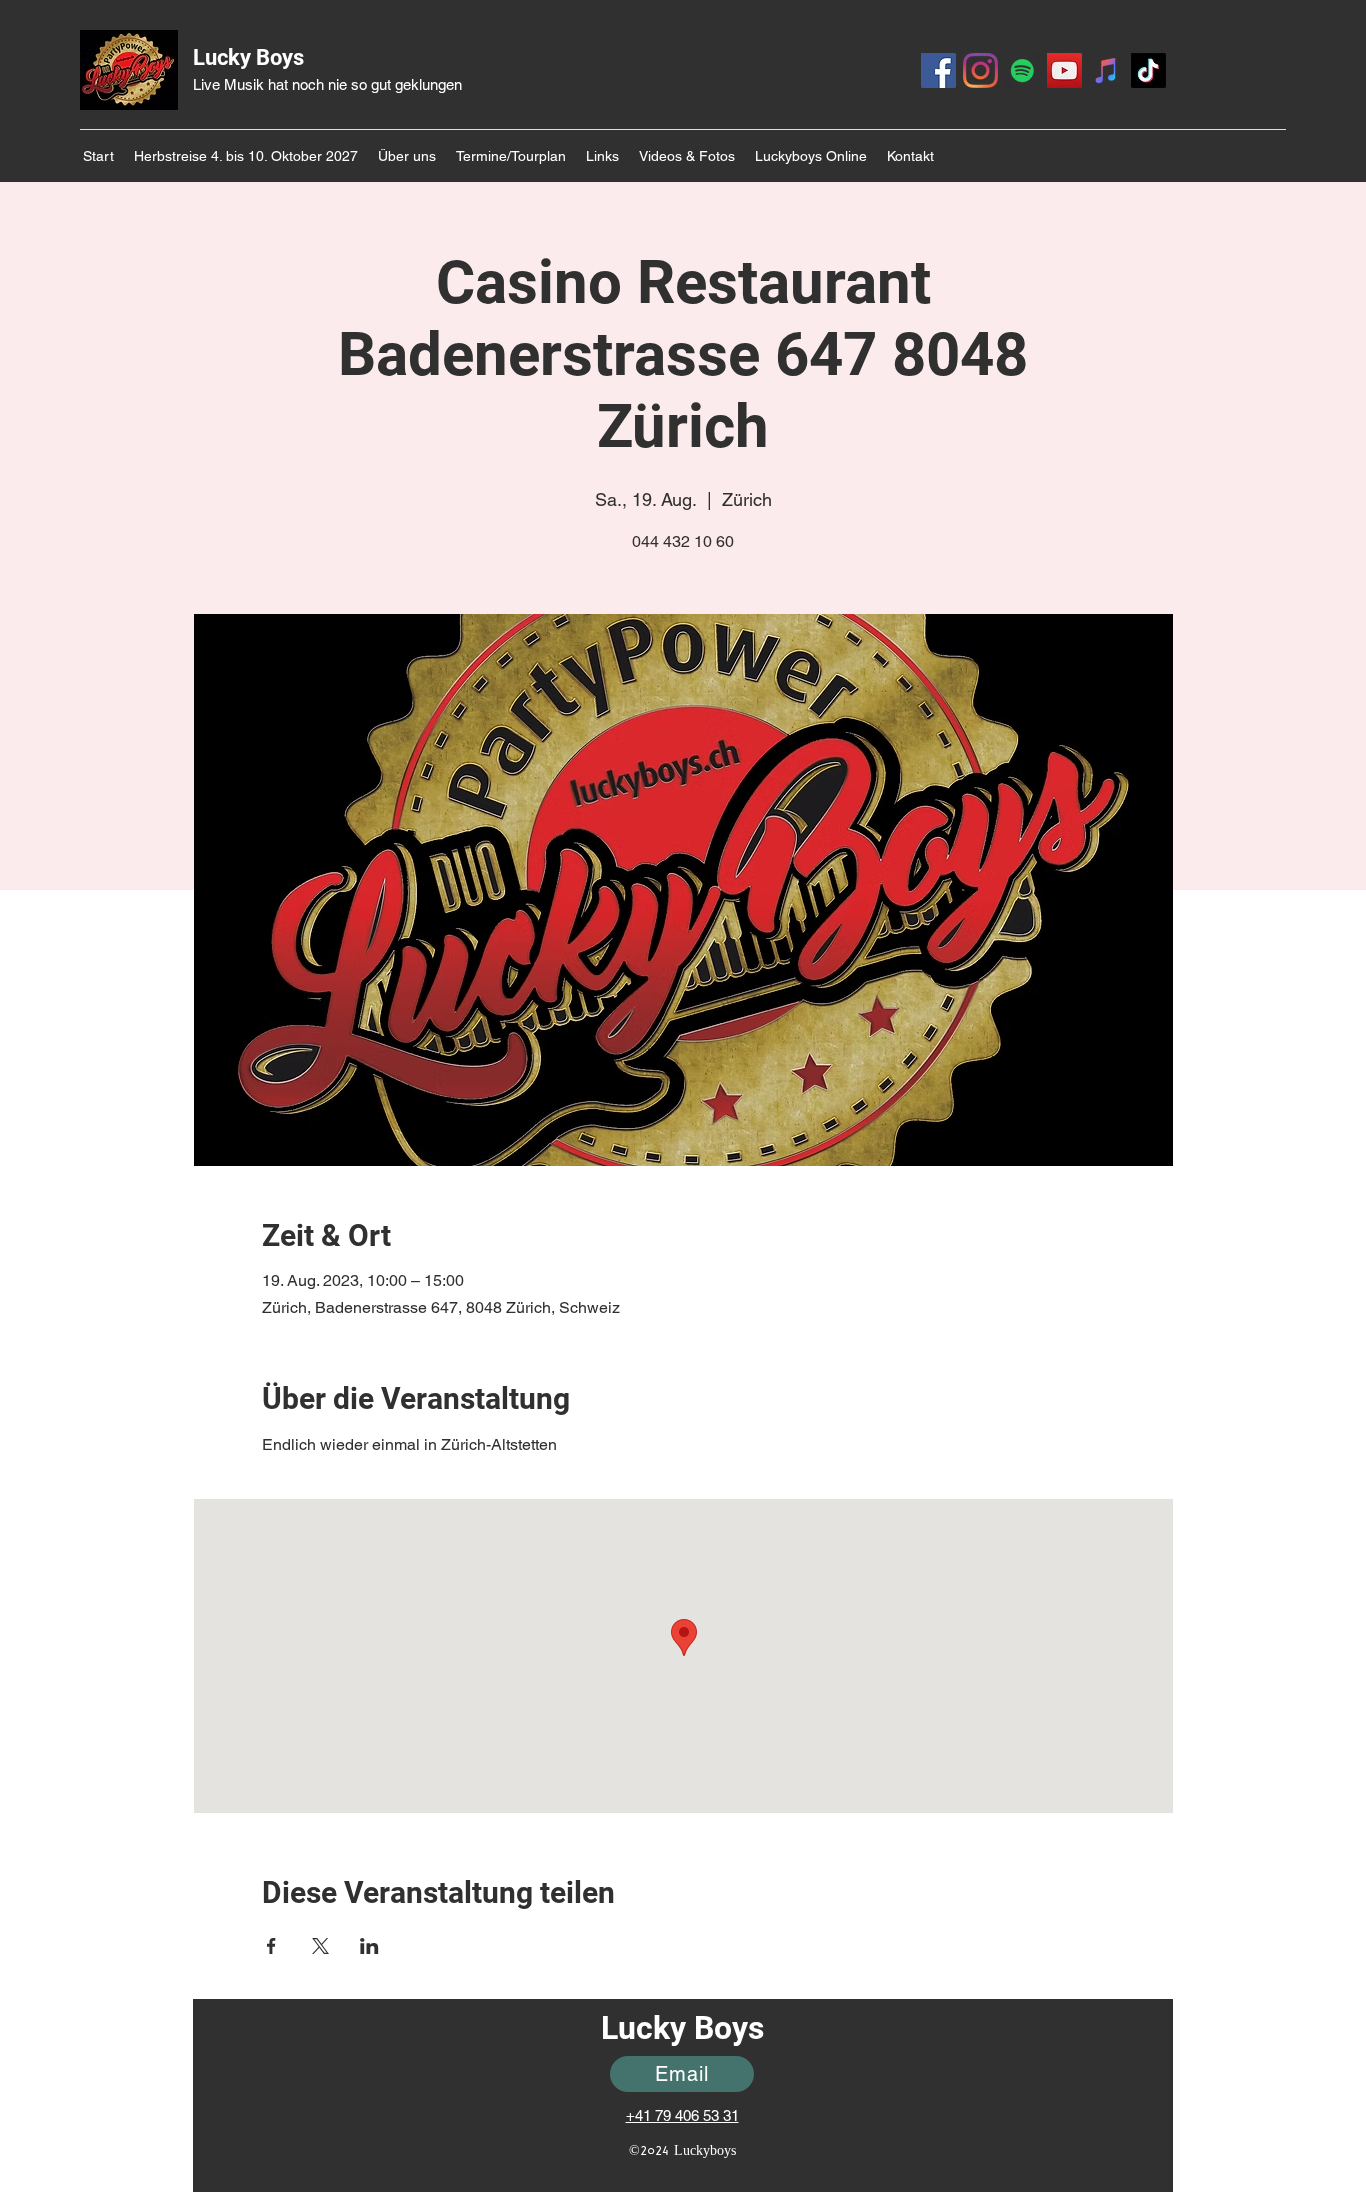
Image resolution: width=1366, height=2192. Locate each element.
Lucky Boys (248, 57)
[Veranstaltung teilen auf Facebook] (271, 1946)
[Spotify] (1022, 70)
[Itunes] (1106, 70)
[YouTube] (1064, 70)
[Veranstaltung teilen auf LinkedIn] (369, 1946)
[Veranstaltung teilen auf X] (320, 1946)
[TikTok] (1148, 70)
